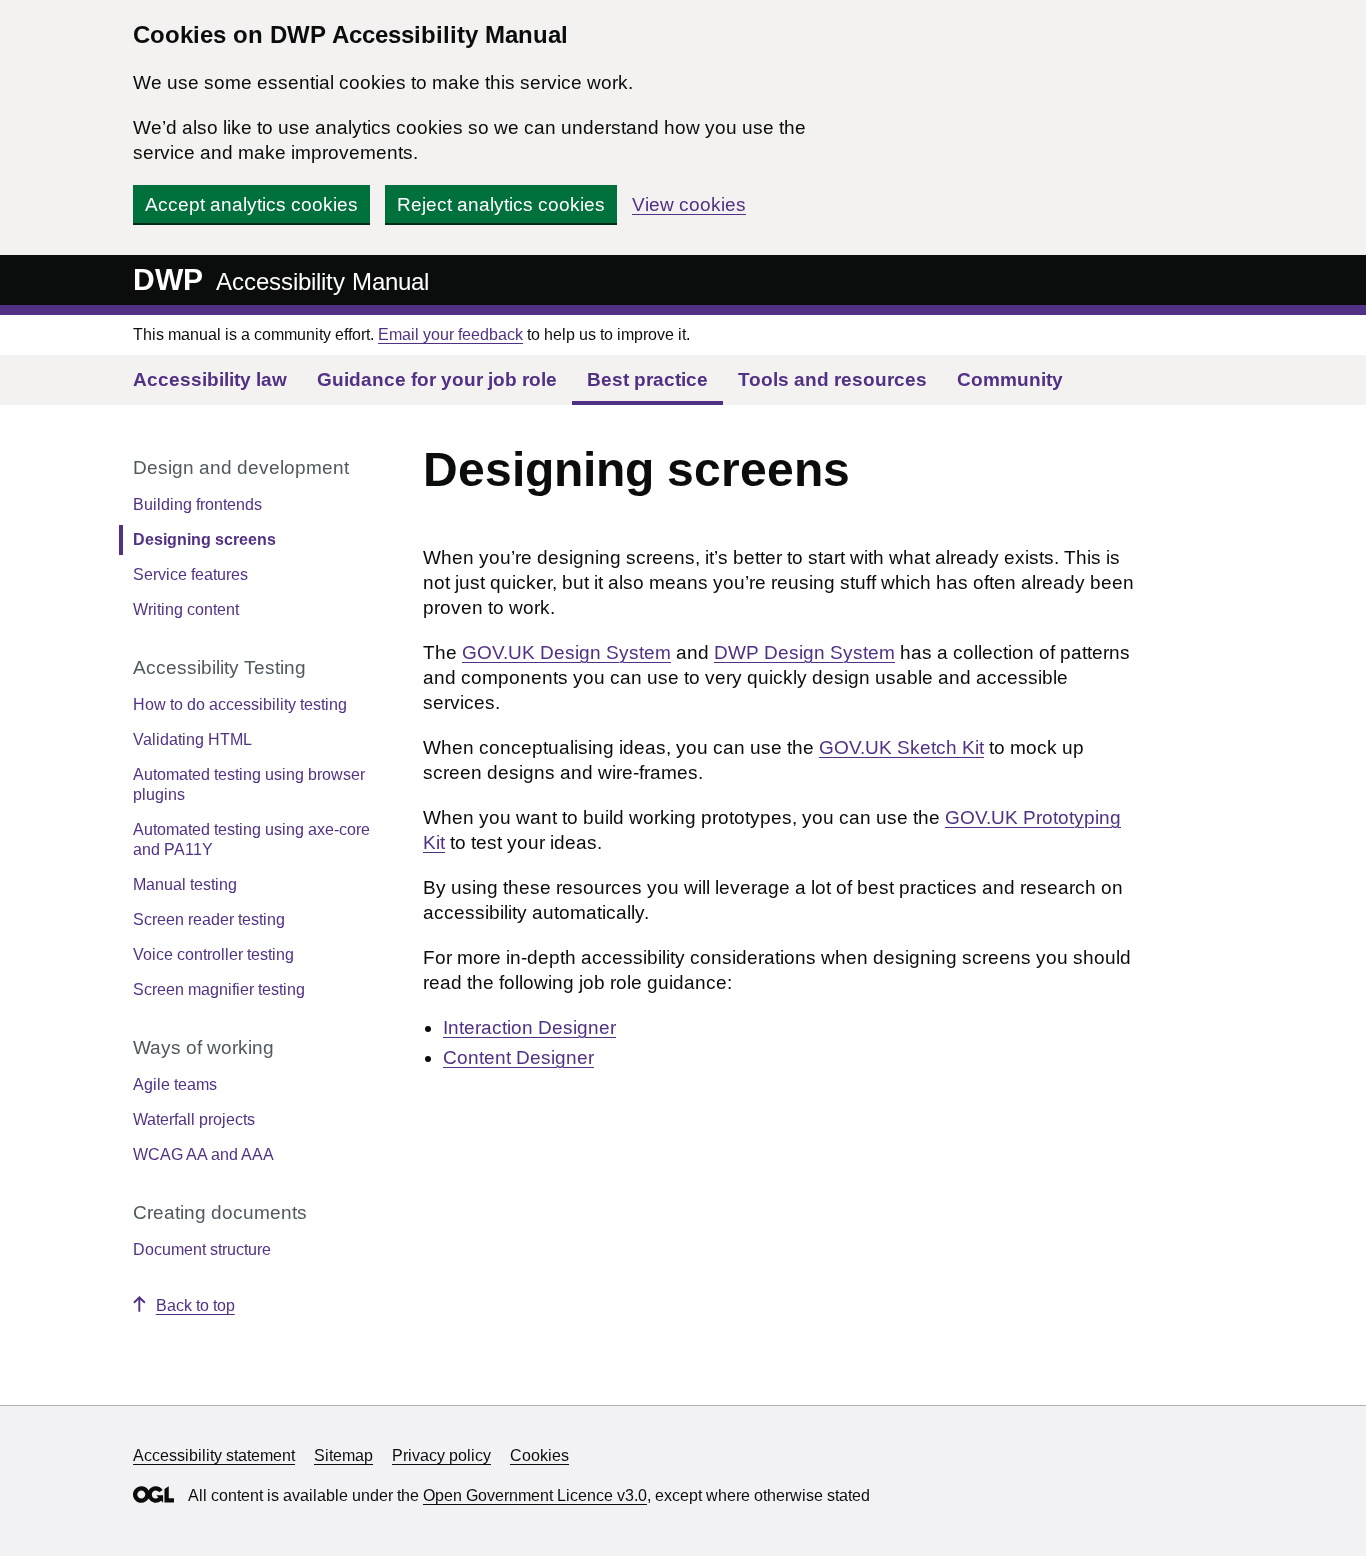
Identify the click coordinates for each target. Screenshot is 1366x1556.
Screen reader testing (209, 919)
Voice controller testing (213, 954)
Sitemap (343, 1455)
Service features (190, 574)
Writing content (186, 609)
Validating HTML (192, 739)
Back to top (195, 1305)
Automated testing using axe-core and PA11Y (251, 839)
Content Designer (518, 1057)
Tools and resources (832, 379)
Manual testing (185, 884)
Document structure (202, 1249)
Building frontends (197, 504)
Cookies (539, 1455)
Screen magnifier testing (219, 989)
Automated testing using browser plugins (249, 784)
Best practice (647, 379)
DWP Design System (804, 652)
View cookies (689, 204)
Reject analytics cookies (501, 204)
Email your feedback (450, 334)
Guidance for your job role (437, 379)
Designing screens (204, 539)
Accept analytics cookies (251, 204)
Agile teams (175, 1084)
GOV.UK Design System (566, 652)
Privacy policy (441, 1455)
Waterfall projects (194, 1119)
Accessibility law (210, 379)
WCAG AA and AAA (203, 1154)
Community (1010, 379)
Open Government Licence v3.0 (535, 1495)
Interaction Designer (529, 1027)
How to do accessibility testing (240, 704)
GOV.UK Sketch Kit (901, 747)
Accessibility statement (214, 1455)
